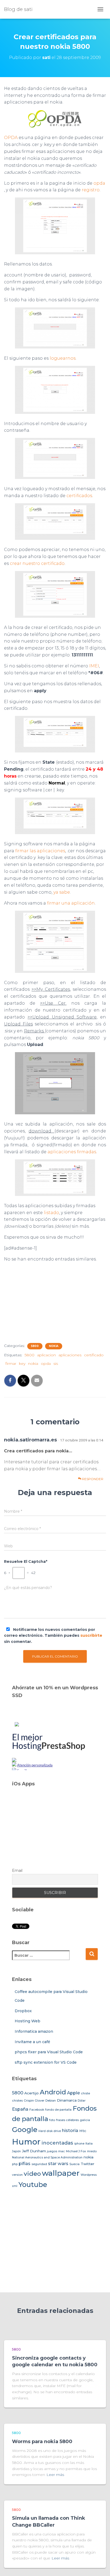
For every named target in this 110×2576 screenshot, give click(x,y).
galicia (85, 2120)
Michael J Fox (76, 2151)
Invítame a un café (32, 2042)
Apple (73, 2093)
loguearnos (63, 358)
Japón (16, 2151)
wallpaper (61, 2173)
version (17, 2175)
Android (53, 2092)
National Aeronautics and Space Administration (47, 2157)
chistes (17, 2101)
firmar (11, 1364)
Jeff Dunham (34, 2151)
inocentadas (57, 2143)
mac (62, 2151)
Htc (83, 2131)
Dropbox (23, 2011)
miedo (92, 2151)
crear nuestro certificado (37, 563)
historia (70, 2130)
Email (17, 1870)
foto (52, 2120)
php (15, 2164)
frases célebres (67, 2120)
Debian (51, 2101)
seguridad (39, 2164)
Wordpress (89, 2175)
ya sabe (62, 892)
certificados (79, 496)
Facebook (37, 2110)
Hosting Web (27, 2021)
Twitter (87, 2164)
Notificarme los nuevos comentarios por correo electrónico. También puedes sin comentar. (53, 1636)
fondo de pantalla (58, 2110)
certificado (94, 1355)
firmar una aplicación (71, 903)
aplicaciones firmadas (72, 1152)
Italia (89, 2144)
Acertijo (32, 2093)
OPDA (11, 138)
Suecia (74, 2164)
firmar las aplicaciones (40, 851)
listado (51, 1213)
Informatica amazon (34, 2031)
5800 (35, 1346)
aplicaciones (70, 1355)
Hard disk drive (50, 2131)
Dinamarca (67, 2100)
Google (25, 2130)
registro (91, 190)
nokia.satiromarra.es (30, 1440)
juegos (52, 2151)
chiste (85, 2093)
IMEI (94, 666)
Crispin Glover (34, 2101)
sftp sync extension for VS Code (46, 2062)
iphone (79, 2144)
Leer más (55, 2475)
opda (99, 183)
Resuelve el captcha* (26, 1562)
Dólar (82, 2101)
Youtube (33, 2185)
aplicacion (46, 1355)
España (20, 2109)
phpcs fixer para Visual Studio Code (49, 2052)
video (32, 2174)
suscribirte (91, 1635)
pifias (25, 2163)
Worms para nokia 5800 (42, 2442)
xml (15, 2186)
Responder (92, 1479)
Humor (26, 2142)
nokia (54, 1346)
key (22, 1364)
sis (56, 1364)
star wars (58, 2163)
